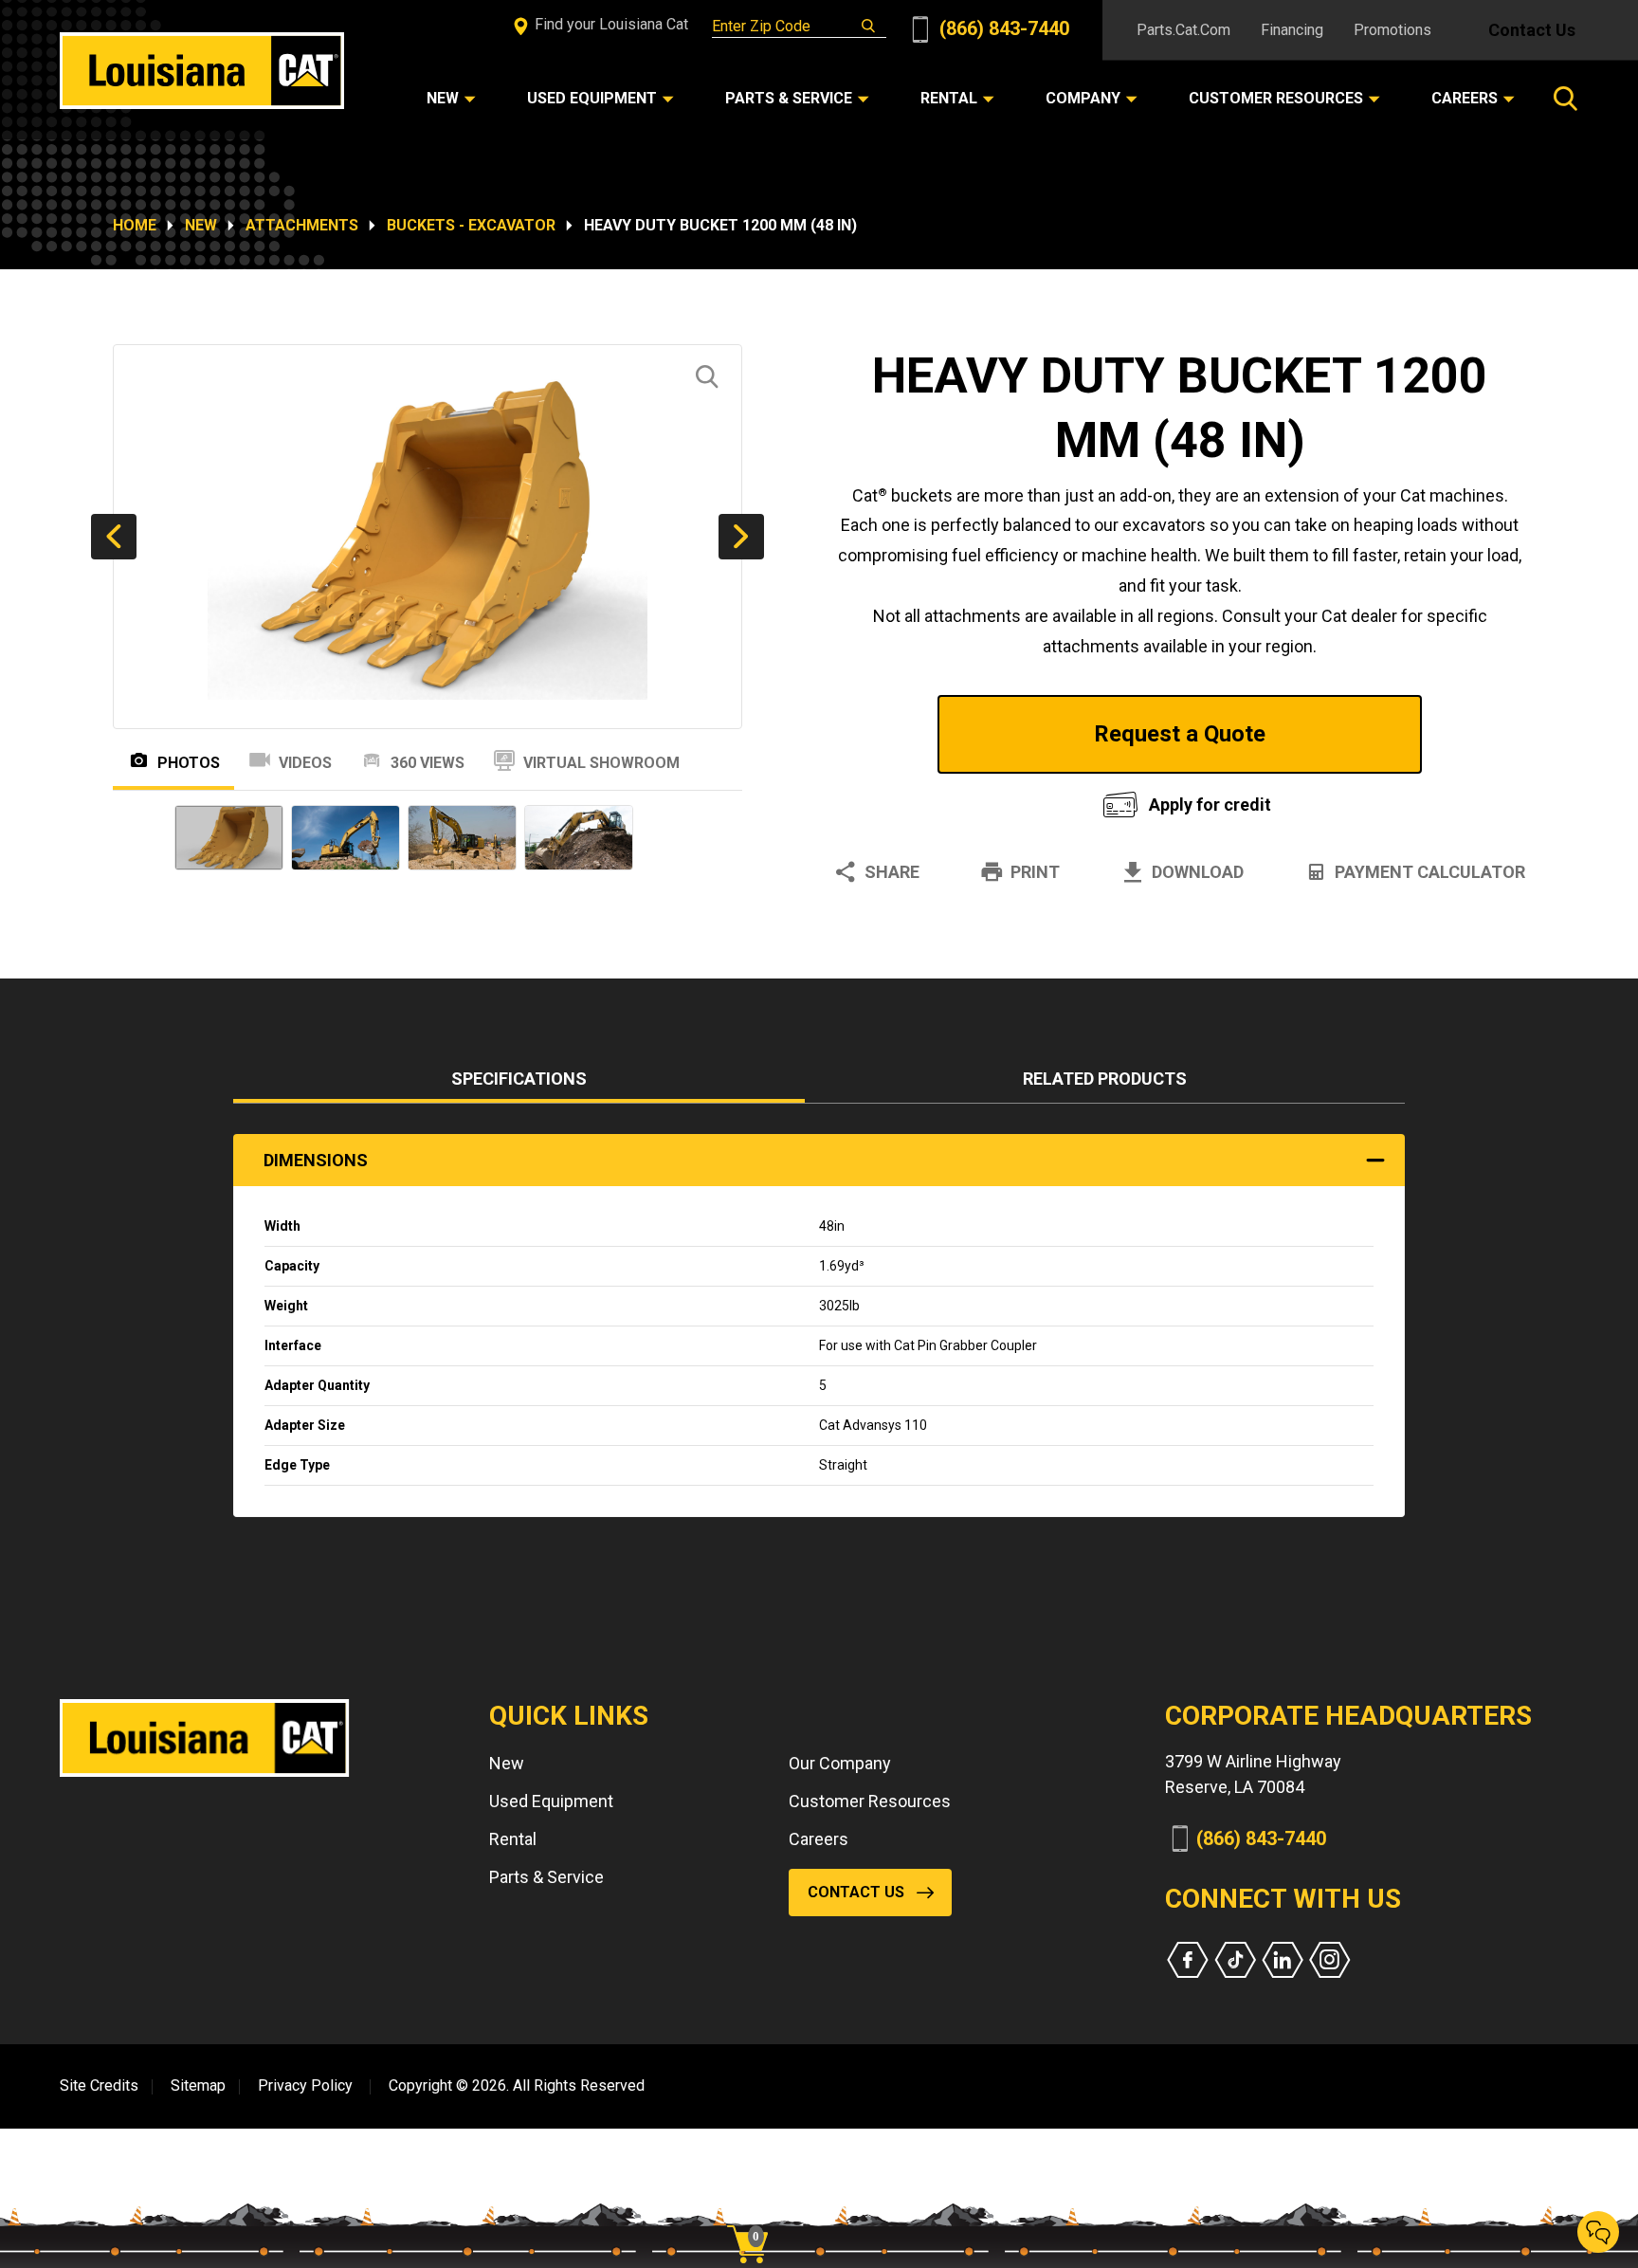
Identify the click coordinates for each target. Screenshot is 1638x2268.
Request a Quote (1180, 734)
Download (1198, 872)
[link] (755, 2211)
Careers (819, 1839)
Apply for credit (1210, 805)
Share (892, 872)
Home (135, 225)
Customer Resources (870, 1801)
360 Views (428, 763)
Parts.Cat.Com (1183, 30)
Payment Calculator (1430, 872)
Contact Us (1532, 30)
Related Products (1105, 1079)
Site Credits (99, 2085)
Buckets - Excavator (471, 225)
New (201, 225)
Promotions (1392, 30)
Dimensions (316, 1160)
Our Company (840, 1763)
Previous (114, 537)
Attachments (302, 225)
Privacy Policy (305, 2085)
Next (741, 537)
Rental (513, 1839)
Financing (1292, 30)
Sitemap (198, 2085)
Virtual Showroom (601, 763)
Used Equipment (551, 1801)
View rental (946, 800)
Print (1035, 872)
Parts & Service (546, 1877)
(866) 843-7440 (1002, 28)
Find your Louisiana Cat (610, 24)
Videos (305, 763)
